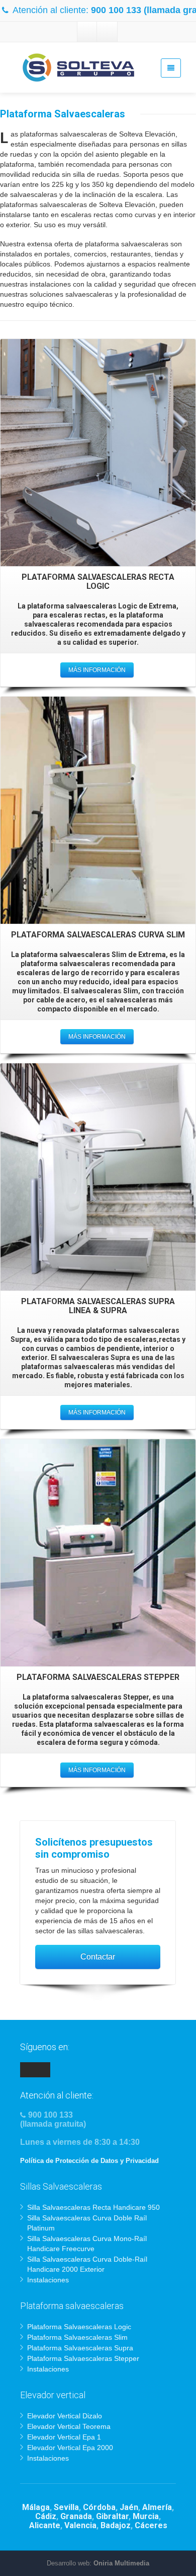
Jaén (129, 2507)
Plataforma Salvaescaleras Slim (77, 2337)
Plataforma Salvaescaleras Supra (80, 2348)
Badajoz (116, 2525)
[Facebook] (87, 32)
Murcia (146, 2516)
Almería (157, 2507)
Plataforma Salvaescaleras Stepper (83, 2358)
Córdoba (99, 2507)
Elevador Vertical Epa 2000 (70, 2448)
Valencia (80, 2525)
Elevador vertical (53, 2395)
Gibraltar (112, 2516)
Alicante (45, 2525)
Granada (76, 2516)
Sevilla (66, 2507)
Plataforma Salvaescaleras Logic (79, 2327)
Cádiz (46, 2516)
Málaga (36, 2507)
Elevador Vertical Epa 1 (64, 2437)
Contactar (98, 1957)
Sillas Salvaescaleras (61, 2186)
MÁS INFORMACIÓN (97, 670)
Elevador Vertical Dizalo (65, 2416)
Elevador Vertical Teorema (69, 2426)
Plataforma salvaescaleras (72, 2306)
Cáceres (151, 2525)
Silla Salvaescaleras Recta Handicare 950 (93, 2207)
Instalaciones (48, 2280)
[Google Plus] (107, 32)
